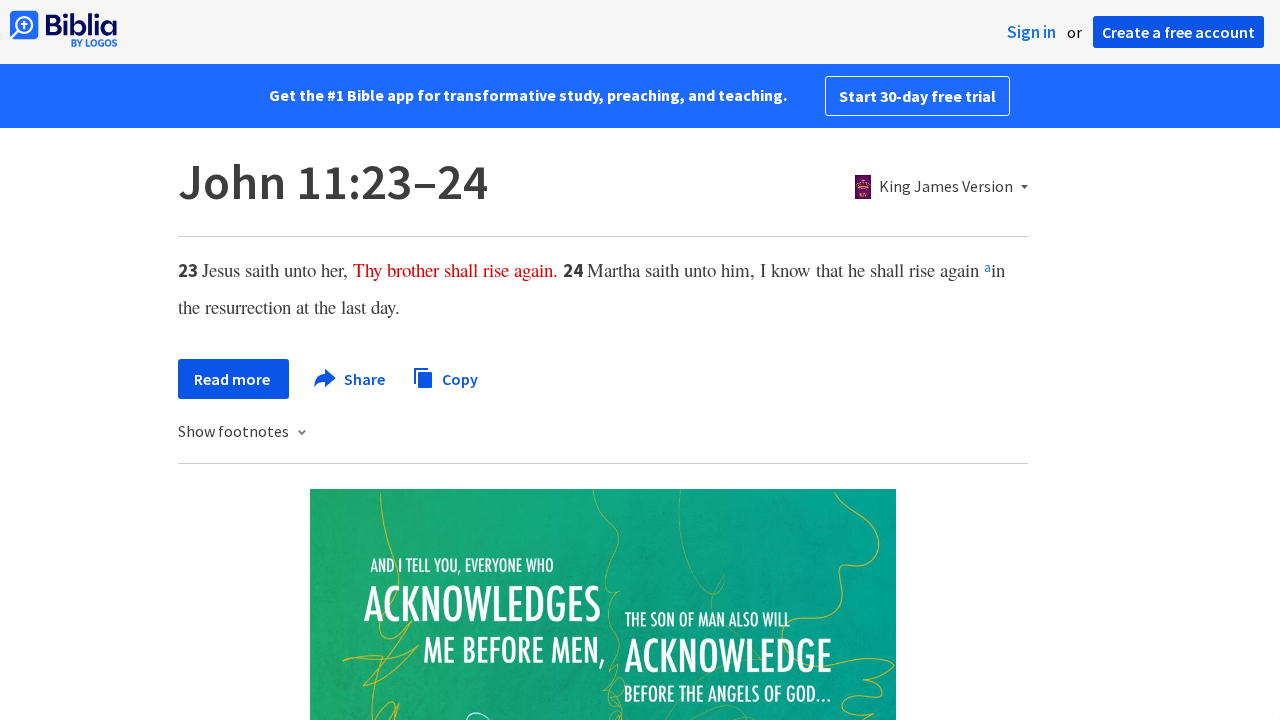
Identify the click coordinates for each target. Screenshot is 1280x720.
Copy (458, 378)
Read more (233, 379)
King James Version (946, 187)
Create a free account (1178, 32)
